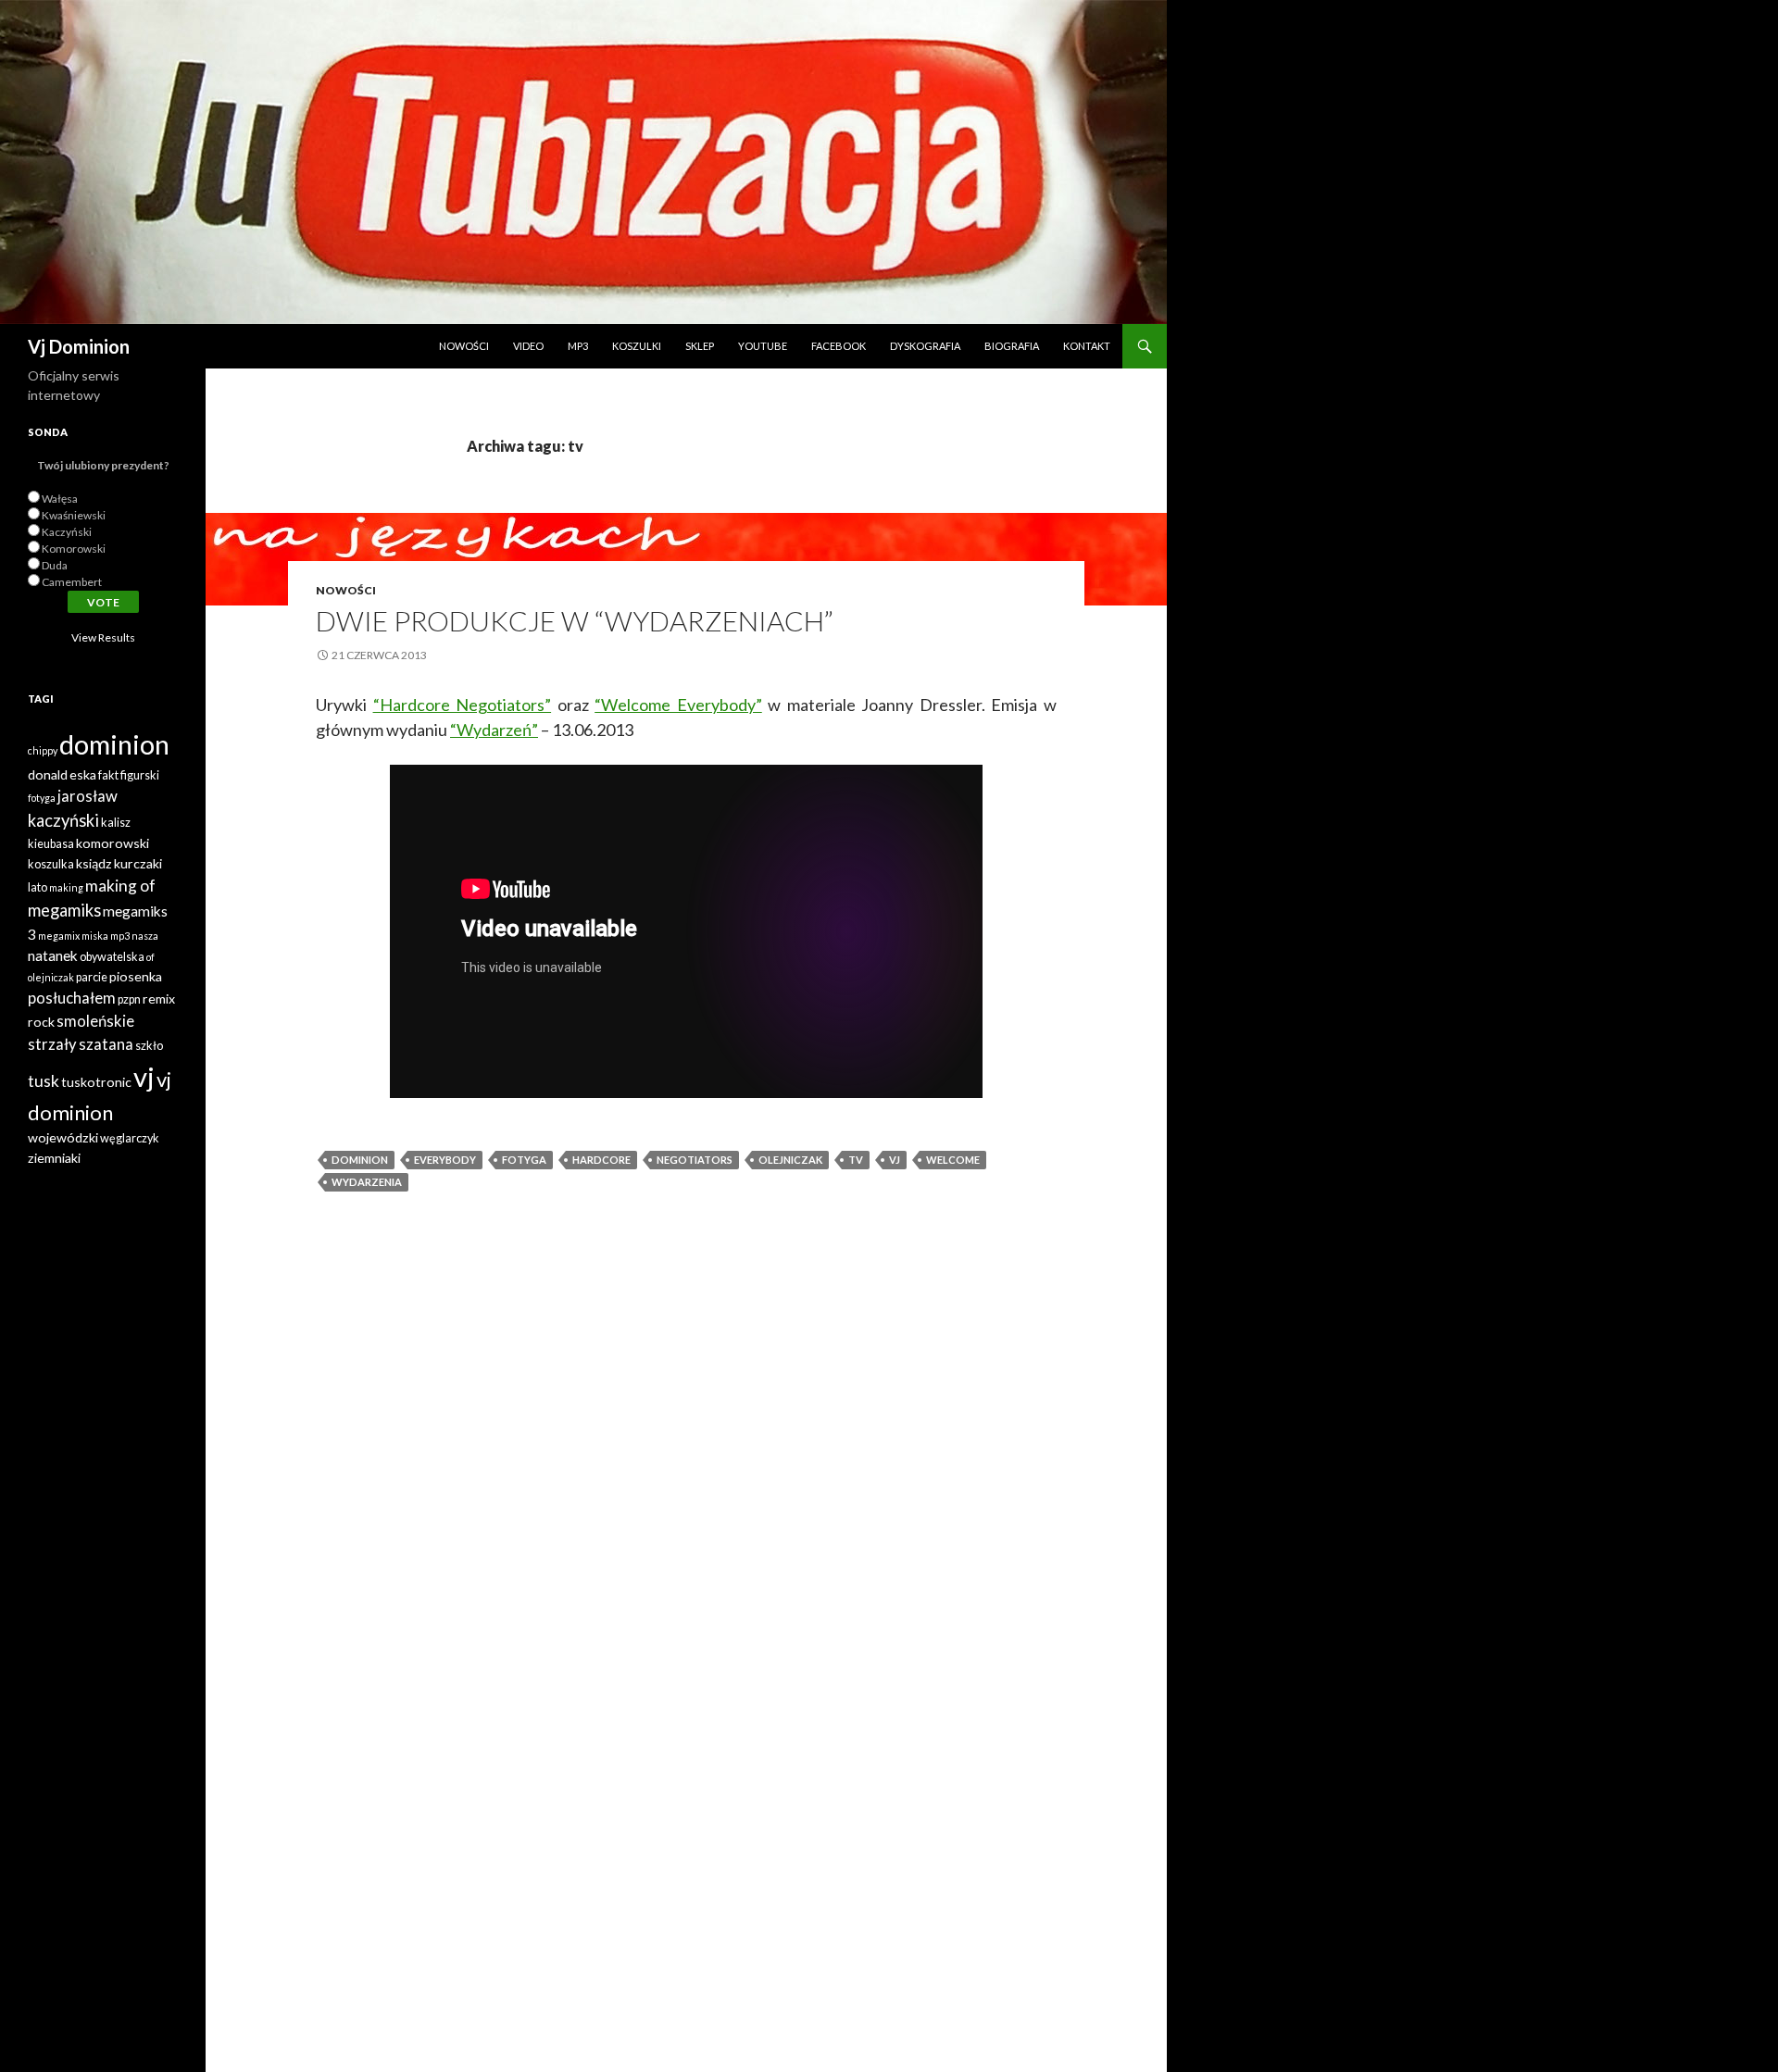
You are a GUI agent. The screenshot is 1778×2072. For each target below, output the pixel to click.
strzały (52, 1044)
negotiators (695, 1160)
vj (895, 1160)
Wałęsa (60, 499)
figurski (140, 775)
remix (159, 999)
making (66, 887)
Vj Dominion (79, 346)
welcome (953, 1160)
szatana (106, 1044)
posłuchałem (72, 998)
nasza (145, 936)
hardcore (601, 1160)
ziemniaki (54, 1158)
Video (528, 346)
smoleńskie (95, 1021)
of (150, 957)
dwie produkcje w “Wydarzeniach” (575, 620)
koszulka (51, 864)
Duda (55, 565)
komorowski (113, 843)
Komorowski (74, 549)
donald (48, 774)
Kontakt (1087, 346)
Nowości (464, 346)
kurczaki (138, 863)
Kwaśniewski (74, 515)
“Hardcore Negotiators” (463, 705)
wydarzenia (367, 1182)
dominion (360, 1160)
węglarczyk (130, 1138)
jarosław (88, 796)
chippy (43, 750)
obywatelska (112, 957)
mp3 (120, 936)
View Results (103, 637)
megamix (59, 936)
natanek (53, 955)
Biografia (1012, 346)
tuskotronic (96, 1082)
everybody (445, 1160)
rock (41, 1022)
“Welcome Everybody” (678, 705)
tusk (44, 1081)
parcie (92, 977)
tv (856, 1160)
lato (38, 887)
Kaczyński (67, 532)
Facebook (839, 346)
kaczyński (63, 820)
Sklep (700, 346)
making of (120, 886)
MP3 (578, 346)
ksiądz (94, 863)
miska (95, 936)
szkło (149, 1046)
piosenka (136, 976)
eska (83, 774)
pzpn (129, 999)
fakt (108, 775)
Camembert (72, 582)
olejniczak (790, 1160)
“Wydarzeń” (494, 730)
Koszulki (637, 346)
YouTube (763, 346)
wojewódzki (63, 1137)
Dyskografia (925, 346)
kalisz (116, 823)
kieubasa (51, 844)
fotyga (524, 1160)
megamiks (64, 910)
